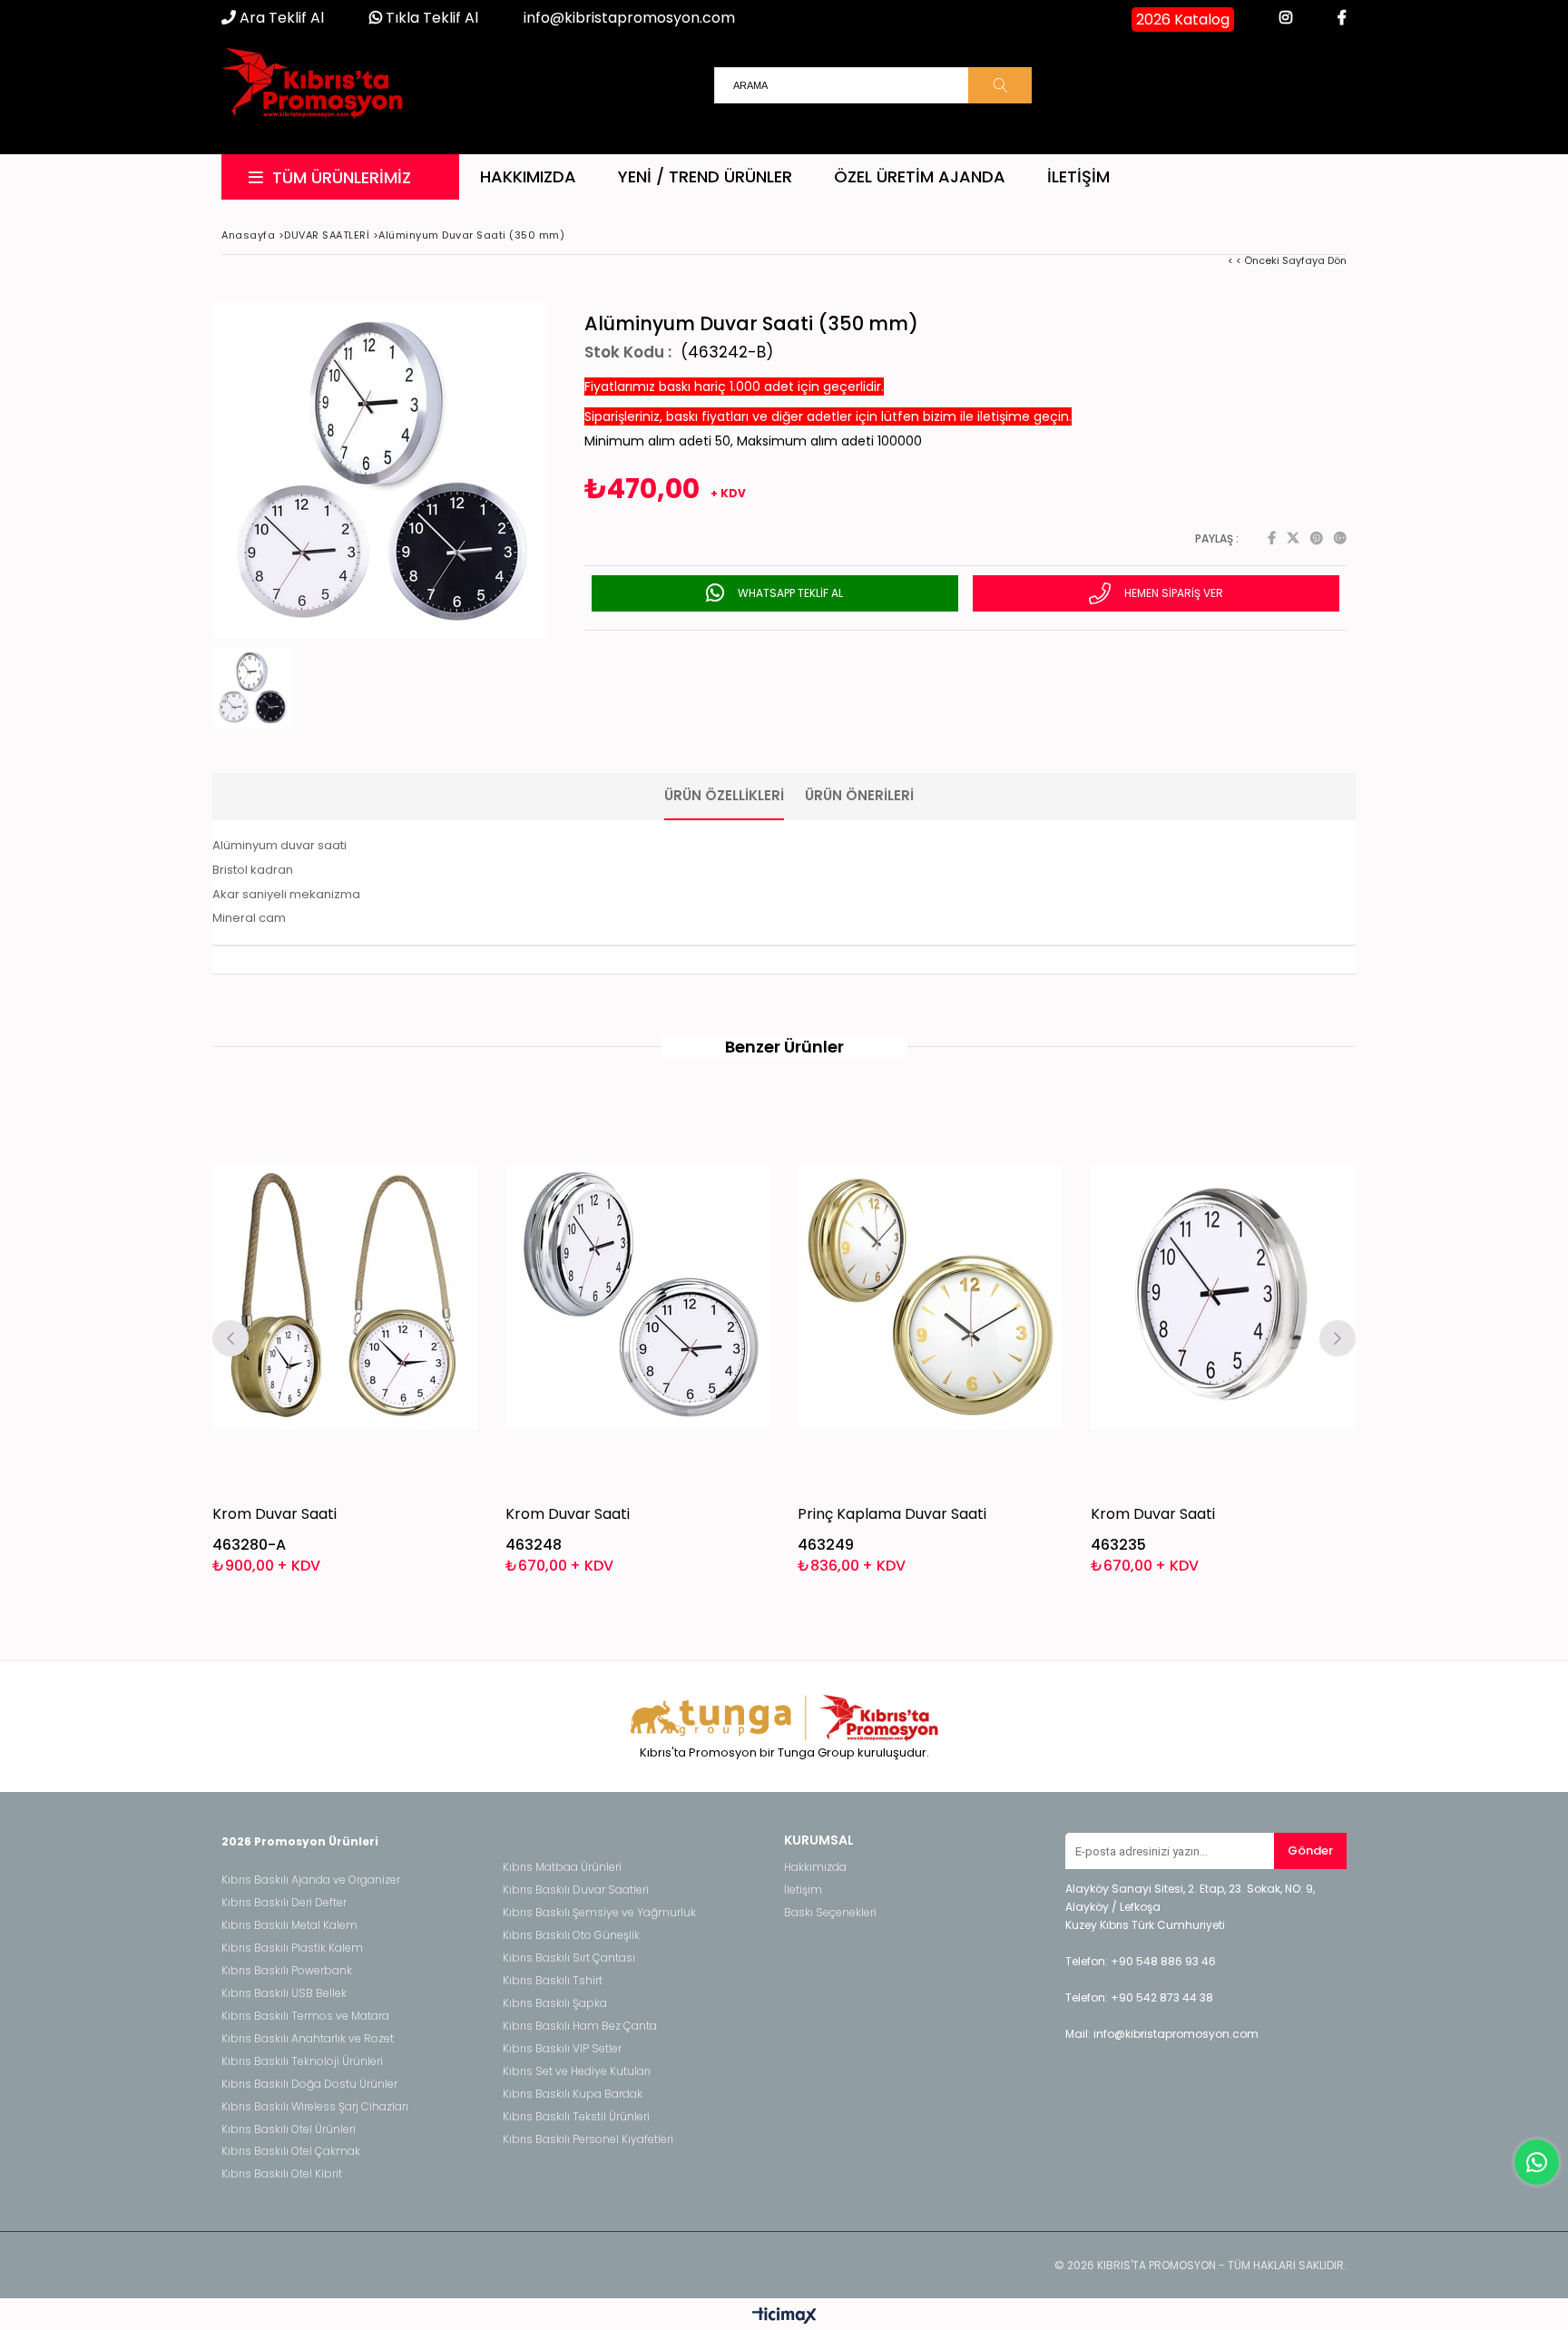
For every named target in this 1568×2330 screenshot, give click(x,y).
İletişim (1078, 176)
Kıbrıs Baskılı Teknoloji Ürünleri (302, 2061)
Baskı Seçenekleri (830, 1913)
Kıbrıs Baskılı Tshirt (553, 1981)
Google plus (1340, 538)
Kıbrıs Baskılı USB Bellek (284, 1993)
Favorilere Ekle (345, 1336)
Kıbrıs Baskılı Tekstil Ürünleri (576, 2117)
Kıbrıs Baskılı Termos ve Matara (305, 2016)
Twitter (1293, 538)
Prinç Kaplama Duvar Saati (892, 1514)
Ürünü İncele (409, 1336)
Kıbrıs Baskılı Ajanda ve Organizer (311, 1880)
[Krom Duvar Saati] (345, 1296)
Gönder (1310, 1850)
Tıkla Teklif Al (430, 18)
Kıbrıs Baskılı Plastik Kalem (292, 1948)
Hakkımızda (528, 176)
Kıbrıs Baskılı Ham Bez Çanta (580, 2026)
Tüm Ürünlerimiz (342, 177)
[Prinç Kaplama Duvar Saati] (931, 1296)
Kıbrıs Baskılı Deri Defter (284, 1903)
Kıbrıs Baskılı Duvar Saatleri (576, 1890)
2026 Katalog (1183, 20)
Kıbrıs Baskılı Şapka (555, 2003)
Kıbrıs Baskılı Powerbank (287, 1971)
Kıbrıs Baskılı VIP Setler (562, 2049)
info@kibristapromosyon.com (629, 18)
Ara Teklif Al (280, 18)
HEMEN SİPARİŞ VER (1172, 593)
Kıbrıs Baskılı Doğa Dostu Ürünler (309, 2084)
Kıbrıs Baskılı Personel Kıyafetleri (588, 2139)
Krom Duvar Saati (274, 1514)
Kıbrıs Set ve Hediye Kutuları (577, 2071)
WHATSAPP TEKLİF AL (789, 593)
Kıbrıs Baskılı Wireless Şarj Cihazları (315, 2107)
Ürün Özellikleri (724, 795)
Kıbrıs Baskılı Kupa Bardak (573, 2094)
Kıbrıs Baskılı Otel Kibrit (282, 2174)
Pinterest (1317, 538)
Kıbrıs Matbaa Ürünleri (562, 1867)
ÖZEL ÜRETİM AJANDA (920, 176)
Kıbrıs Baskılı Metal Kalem (289, 1925)
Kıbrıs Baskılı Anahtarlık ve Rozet (308, 2039)
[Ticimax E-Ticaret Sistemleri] (784, 2316)
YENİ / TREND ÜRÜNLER (705, 176)
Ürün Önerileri (859, 795)
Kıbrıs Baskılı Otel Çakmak (291, 2151)
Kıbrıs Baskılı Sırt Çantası (569, 1958)
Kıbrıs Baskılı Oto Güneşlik (571, 1935)
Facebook (1272, 538)
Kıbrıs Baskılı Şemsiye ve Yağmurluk (599, 1913)
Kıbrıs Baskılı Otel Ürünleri (289, 2129)
